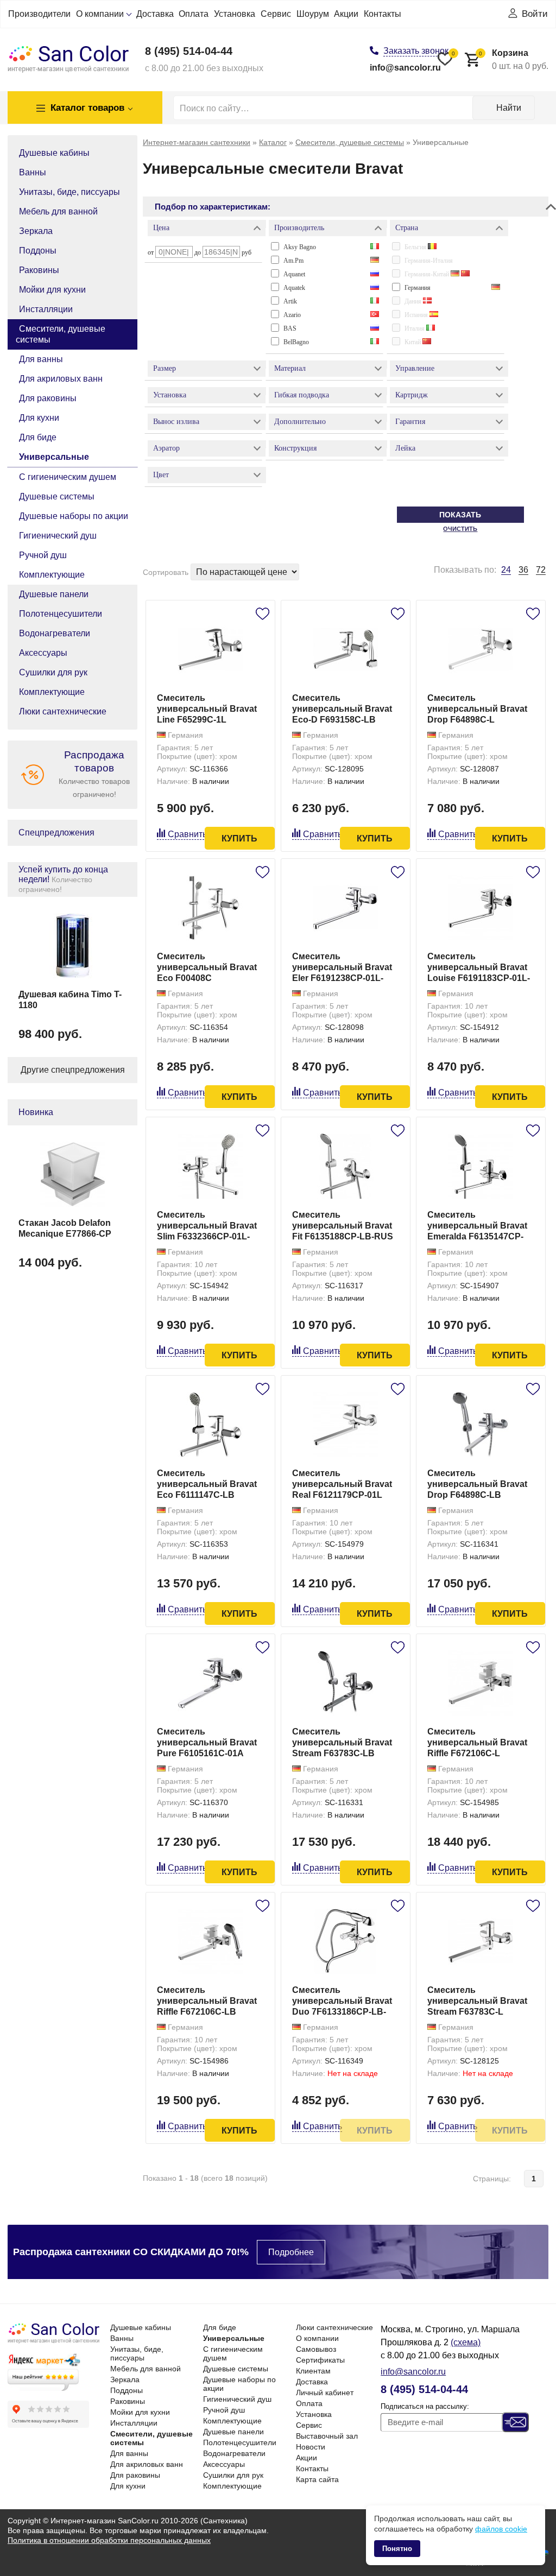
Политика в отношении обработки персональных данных (109, 2540)
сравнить (187, 834)
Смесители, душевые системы (61, 334)
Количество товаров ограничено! (94, 774)
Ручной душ (43, 555)
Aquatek (294, 288)
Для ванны (41, 359)
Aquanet (294, 274)
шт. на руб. (514, 59)
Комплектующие (52, 575)
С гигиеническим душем (68, 477)
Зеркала (36, 231)
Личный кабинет (325, 2393)
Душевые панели (54, 594)
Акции (346, 14)
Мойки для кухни (52, 290)
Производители (39, 14)
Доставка (155, 14)
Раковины (39, 270)
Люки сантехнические (63, 711)
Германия (418, 288)
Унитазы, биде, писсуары (69, 192)
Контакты (383, 14)
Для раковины (48, 398)
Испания (417, 315)
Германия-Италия (429, 261)
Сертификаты (320, 2360)
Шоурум (313, 14)
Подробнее (291, 2252)
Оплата (194, 14)
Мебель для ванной (58, 211)
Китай (413, 342)
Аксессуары (43, 653)
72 (541, 570)
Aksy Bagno (300, 247)
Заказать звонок (416, 51)
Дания (414, 301)
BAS (290, 328)
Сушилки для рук (53, 672)
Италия (415, 328)
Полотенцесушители (61, 614)
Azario (292, 315)
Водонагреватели (55, 633)
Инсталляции (46, 309)
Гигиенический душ (58, 536)
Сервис (276, 14)
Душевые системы (57, 496)
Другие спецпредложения (73, 1070)
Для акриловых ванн (61, 379)
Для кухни (39, 418)
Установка (235, 14)
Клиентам (313, 2371)
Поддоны (38, 251)
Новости (311, 2447)
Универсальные (54, 457)
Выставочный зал (327, 2436)
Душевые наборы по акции (74, 516)
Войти (535, 14)
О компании (100, 14)
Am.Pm (293, 261)
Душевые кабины (54, 153)
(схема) (466, 2342)
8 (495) (189, 51)
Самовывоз (316, 2349)
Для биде (38, 437)
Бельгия (416, 247)
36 (523, 570)
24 (506, 570)
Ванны (33, 172)
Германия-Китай (428, 274)
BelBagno (296, 342)
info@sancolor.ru (405, 68)
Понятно (397, 2549)
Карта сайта (317, 2479)
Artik (290, 301)
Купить (239, 838)
